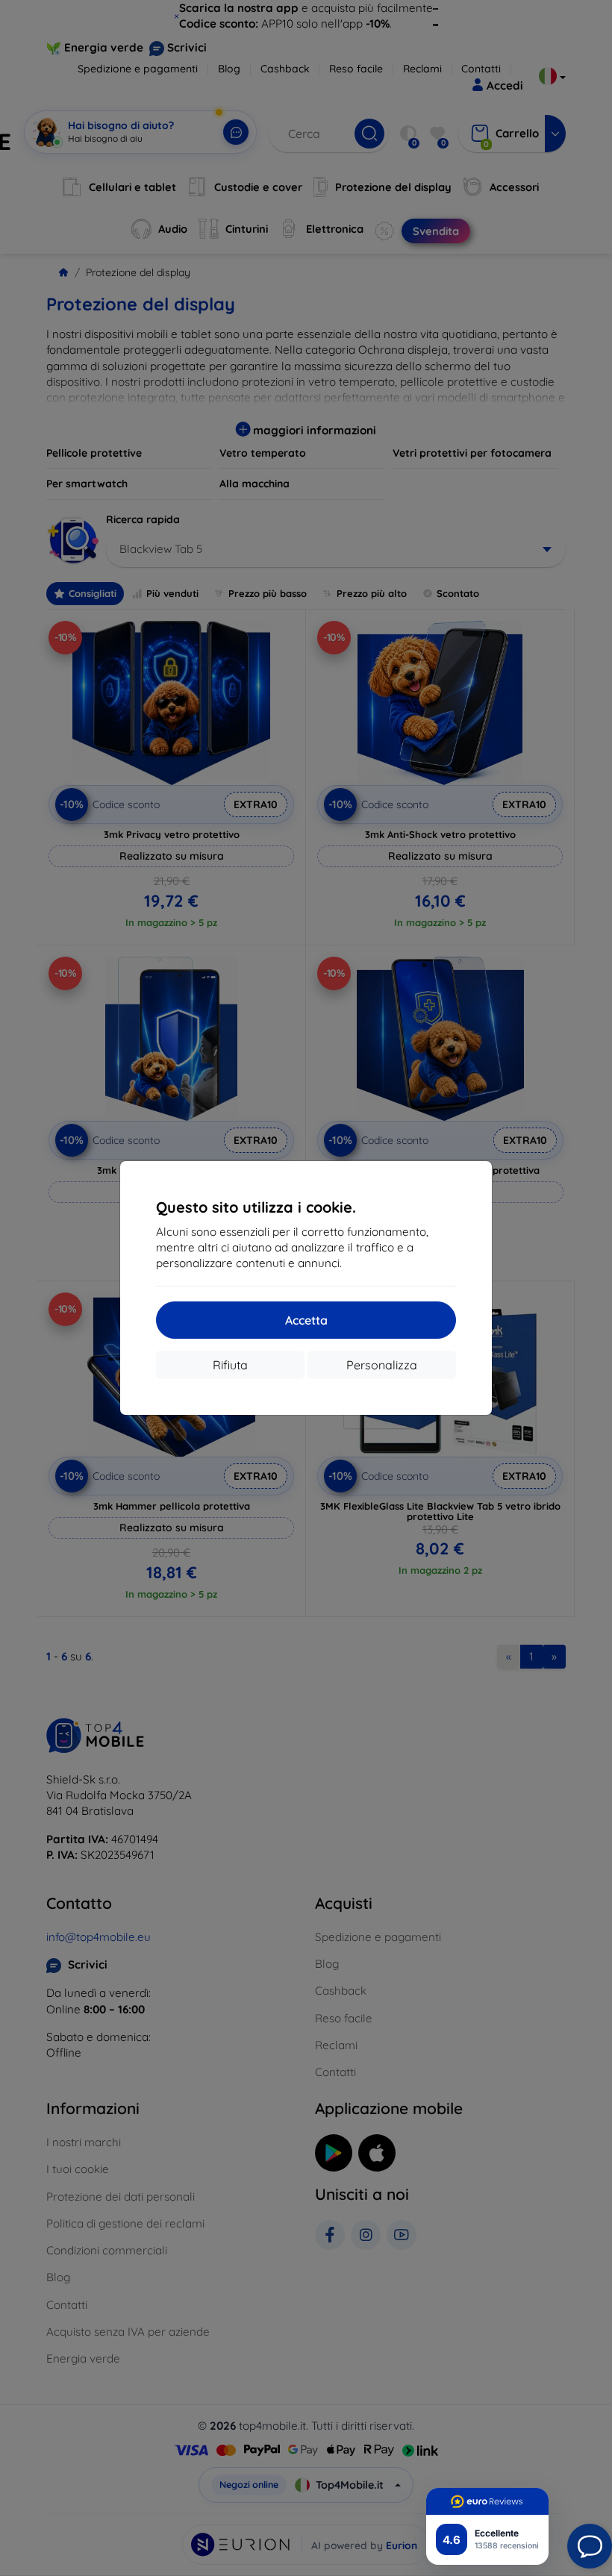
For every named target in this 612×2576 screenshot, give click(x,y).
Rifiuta (230, 1365)
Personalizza (382, 1365)
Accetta (306, 1320)
